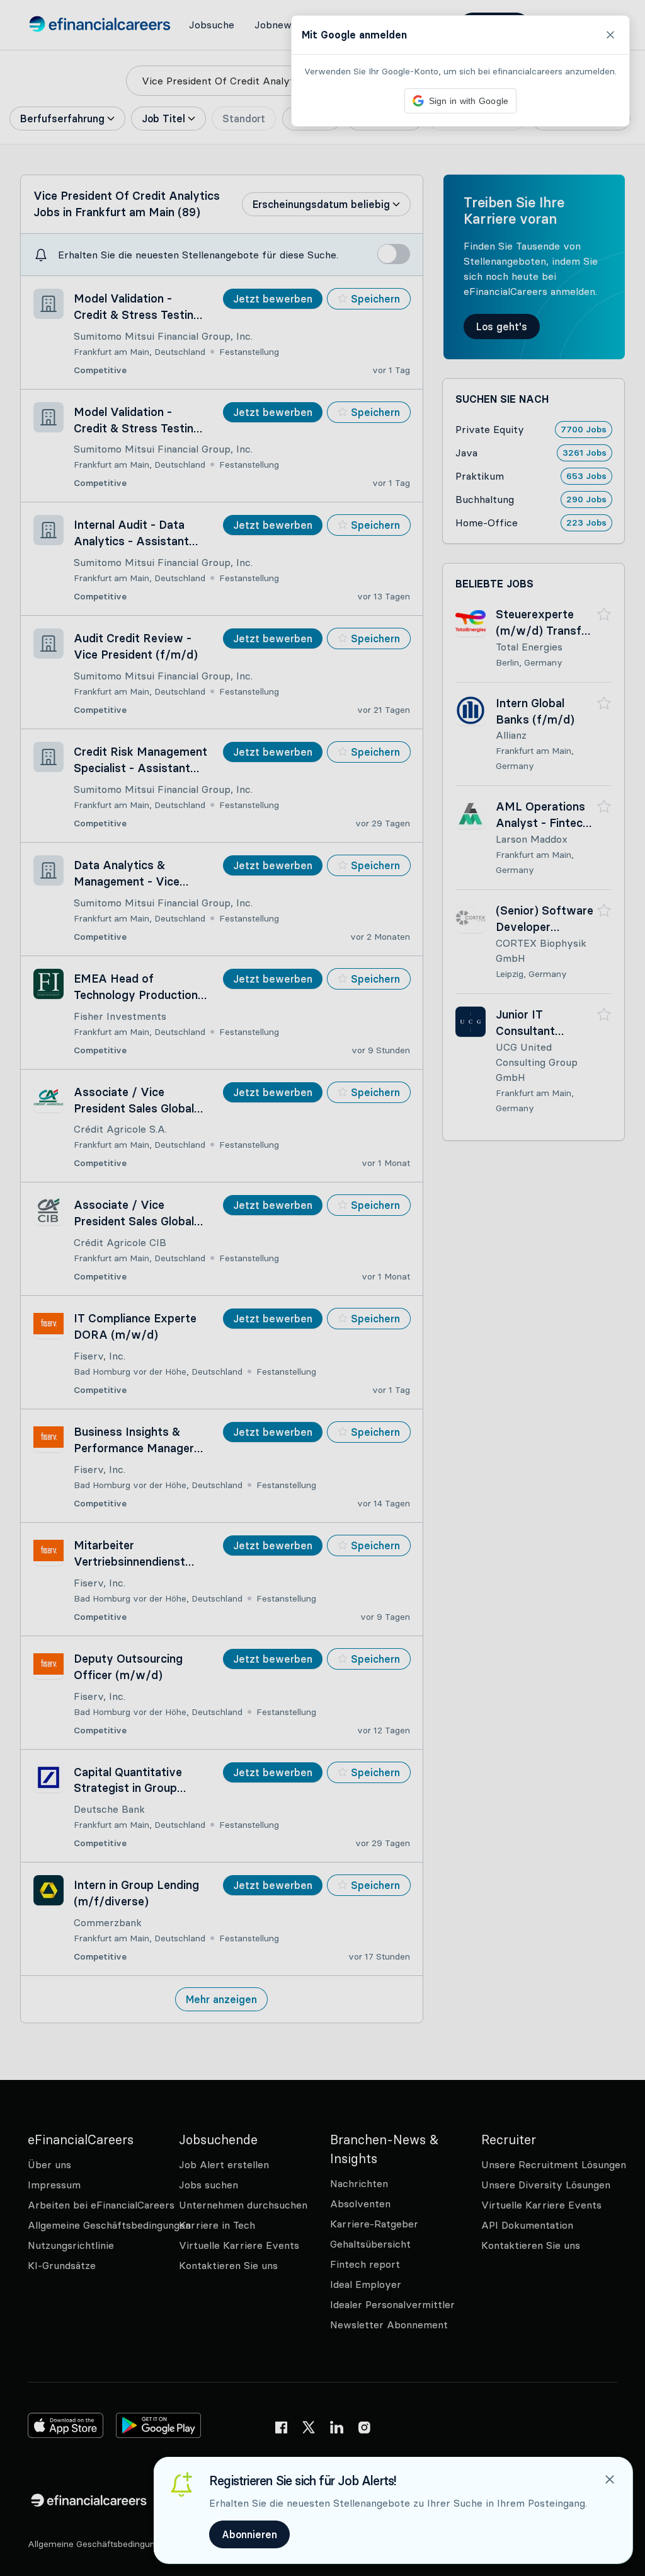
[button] (322, 1288)
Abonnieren (249, 2534)
